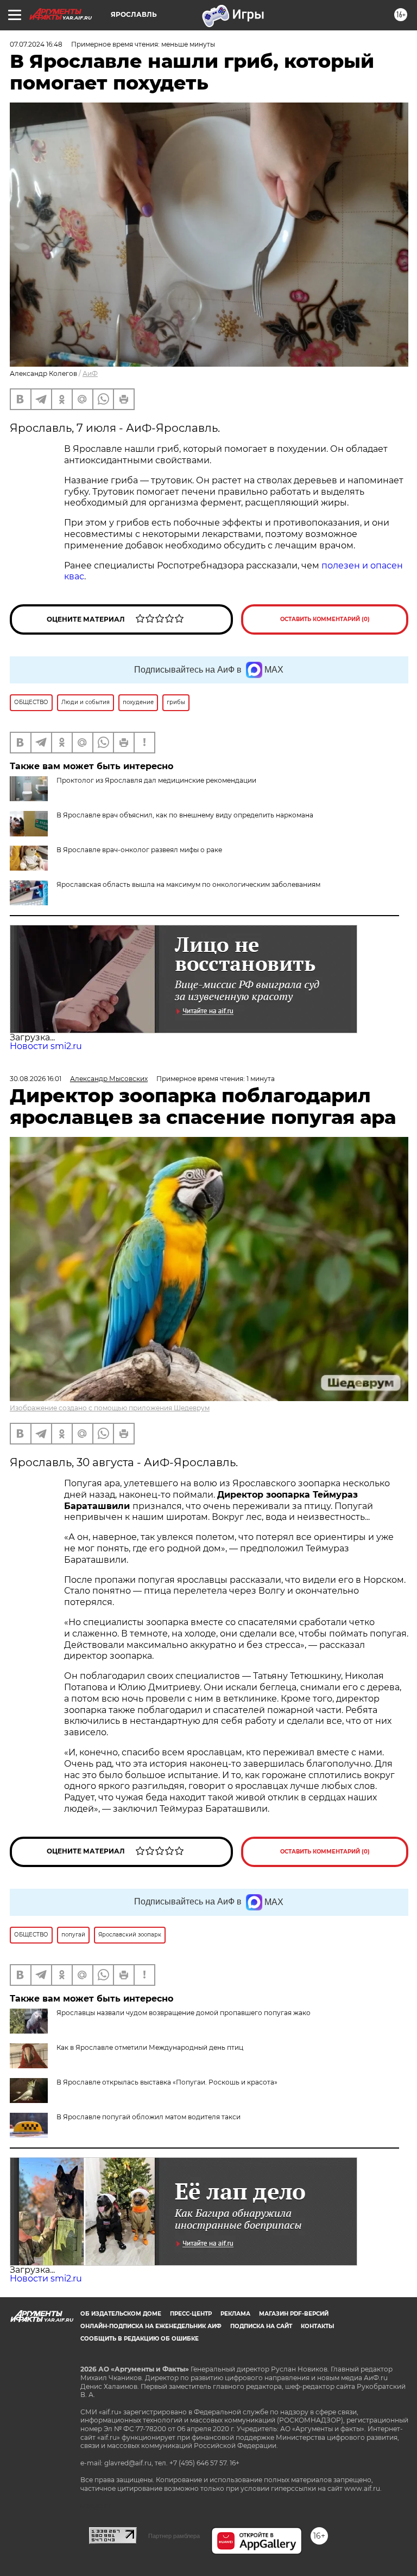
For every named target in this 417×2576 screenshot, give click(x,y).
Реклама (235, 2314)
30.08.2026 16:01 (36, 1079)
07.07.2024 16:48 (36, 44)
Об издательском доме (121, 2314)
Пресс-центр (191, 2314)
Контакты (317, 2326)
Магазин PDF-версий (294, 2314)
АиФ (90, 373)
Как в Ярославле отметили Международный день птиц (150, 2047)
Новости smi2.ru (46, 1046)
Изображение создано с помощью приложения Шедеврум (110, 1408)
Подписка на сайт (261, 2326)
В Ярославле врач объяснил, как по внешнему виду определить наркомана (185, 815)
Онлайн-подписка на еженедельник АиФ (151, 2326)
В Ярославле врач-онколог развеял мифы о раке (139, 850)
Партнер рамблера (174, 2536)
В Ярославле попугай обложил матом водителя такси (149, 2117)
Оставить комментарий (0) (325, 619)
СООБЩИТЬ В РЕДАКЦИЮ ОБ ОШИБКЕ (140, 2339)
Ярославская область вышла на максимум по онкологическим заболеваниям (188, 884)
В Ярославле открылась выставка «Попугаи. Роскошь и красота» (167, 2082)
